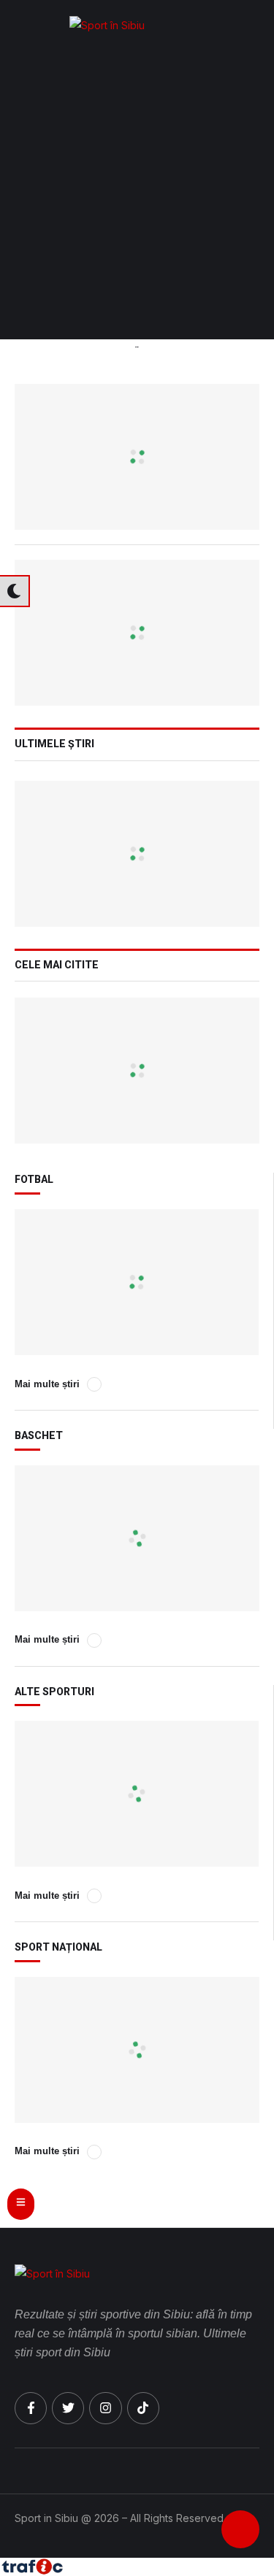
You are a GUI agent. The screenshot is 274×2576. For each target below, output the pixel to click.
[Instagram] (105, 2408)
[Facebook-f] (31, 2408)
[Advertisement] (137, 195)
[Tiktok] (143, 2408)
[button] (256, 26)
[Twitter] (68, 2408)
